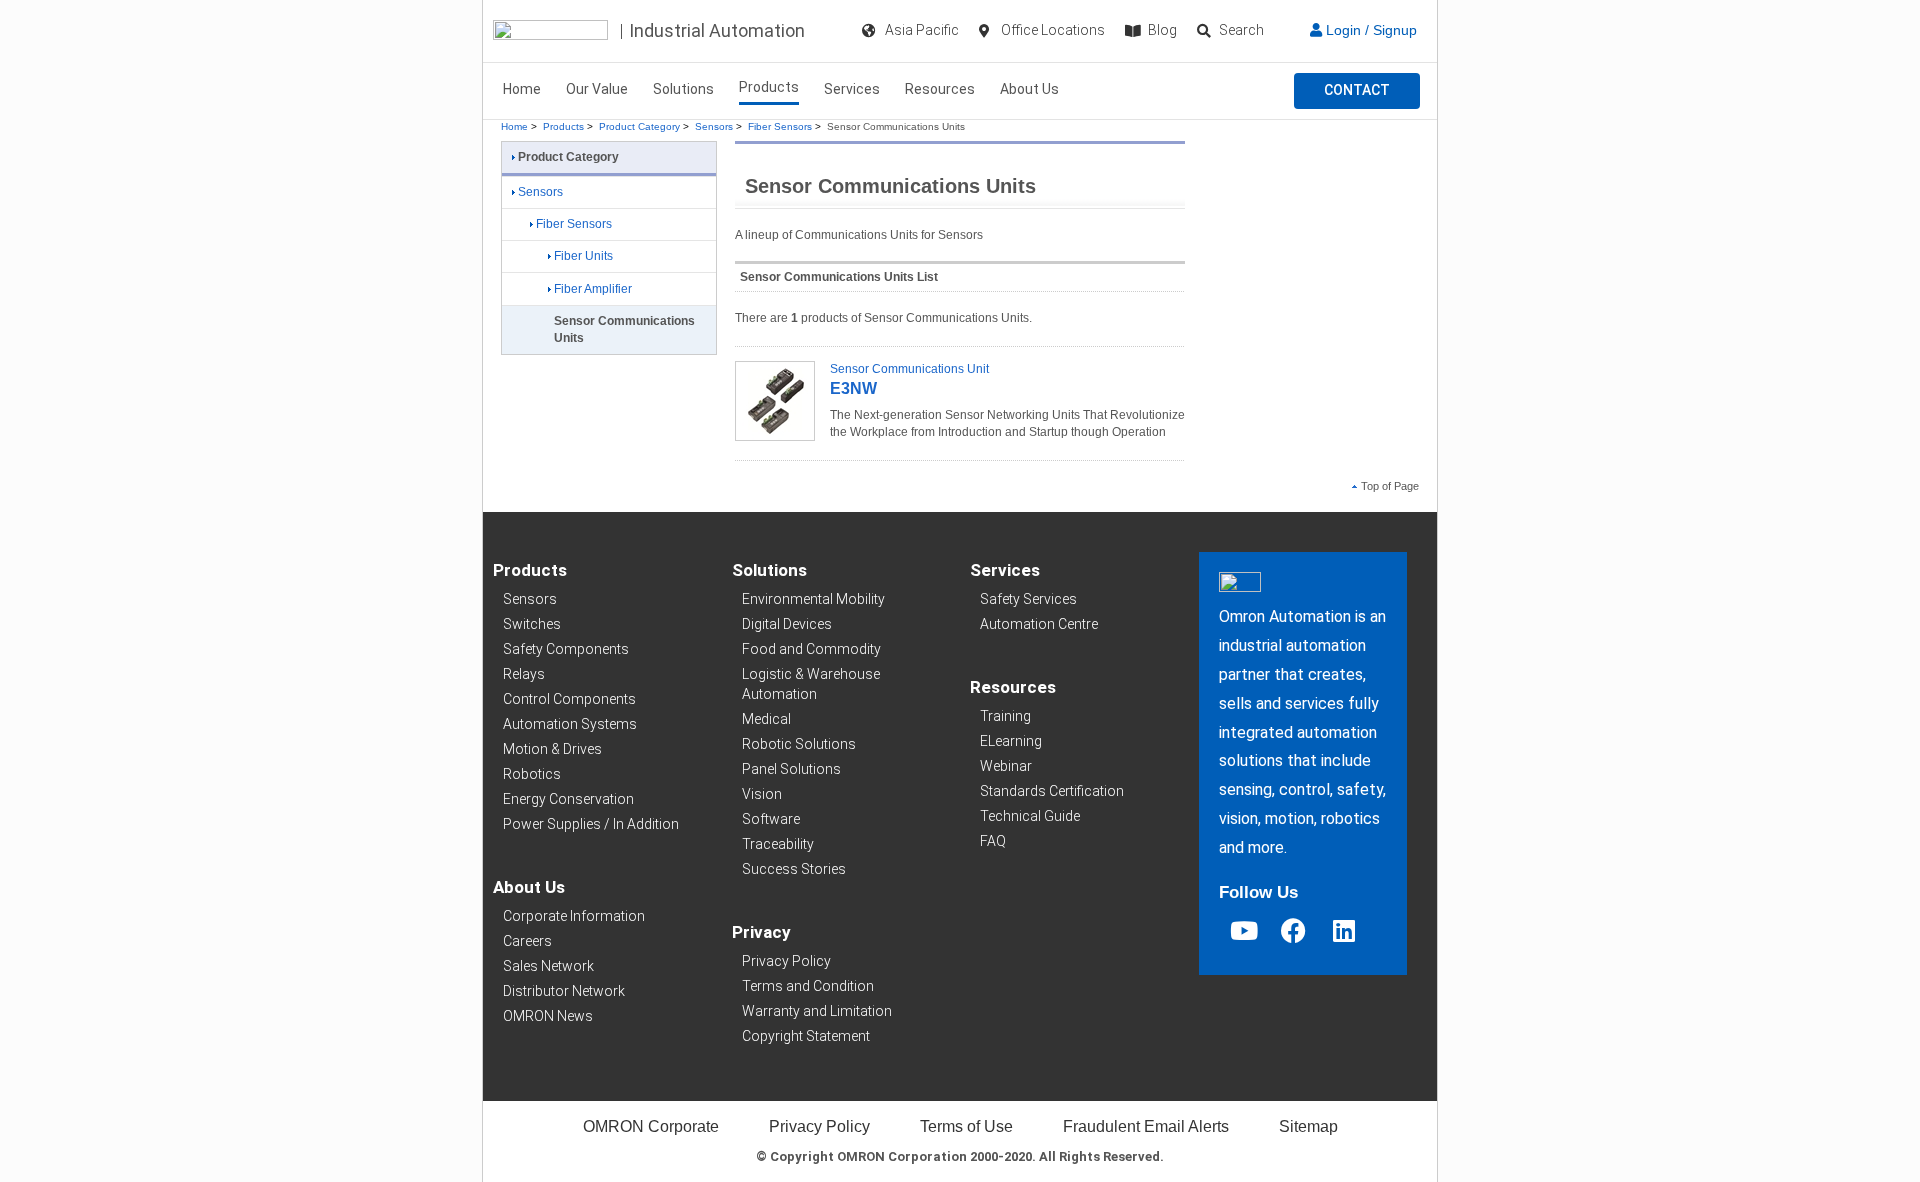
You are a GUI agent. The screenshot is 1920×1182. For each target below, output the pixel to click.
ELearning (1011, 741)
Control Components (569, 699)
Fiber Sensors (780, 126)
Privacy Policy (786, 961)
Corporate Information (574, 916)
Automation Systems (570, 724)
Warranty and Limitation (817, 1011)
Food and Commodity (811, 649)
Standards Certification (1052, 791)
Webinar (1006, 766)
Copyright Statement (806, 1036)
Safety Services (1028, 599)
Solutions (683, 89)
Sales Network (548, 966)
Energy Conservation (568, 799)
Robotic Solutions (799, 744)
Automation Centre (1039, 624)
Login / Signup (1369, 30)
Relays (524, 674)
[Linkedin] (1344, 930)
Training (1005, 716)
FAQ (993, 841)
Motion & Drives (552, 749)
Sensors (714, 126)
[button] (1357, 91)
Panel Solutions (791, 769)
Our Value (597, 89)
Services (852, 89)
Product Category (639, 126)
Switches (532, 624)
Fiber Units (583, 256)
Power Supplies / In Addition (591, 824)
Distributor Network (564, 991)
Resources (940, 89)
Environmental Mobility (813, 599)
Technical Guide (1030, 816)
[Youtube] (1244, 930)
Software (771, 819)
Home (522, 89)
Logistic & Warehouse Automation (811, 684)
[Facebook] (1294, 930)
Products (769, 87)
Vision (762, 794)
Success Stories (794, 869)
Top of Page (1390, 486)
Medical (766, 719)
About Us (1029, 89)
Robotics (532, 774)
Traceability (778, 844)
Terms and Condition (808, 986)
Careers (527, 941)
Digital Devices (787, 624)
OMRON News (548, 1016)
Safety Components (566, 649)
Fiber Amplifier (593, 289)
